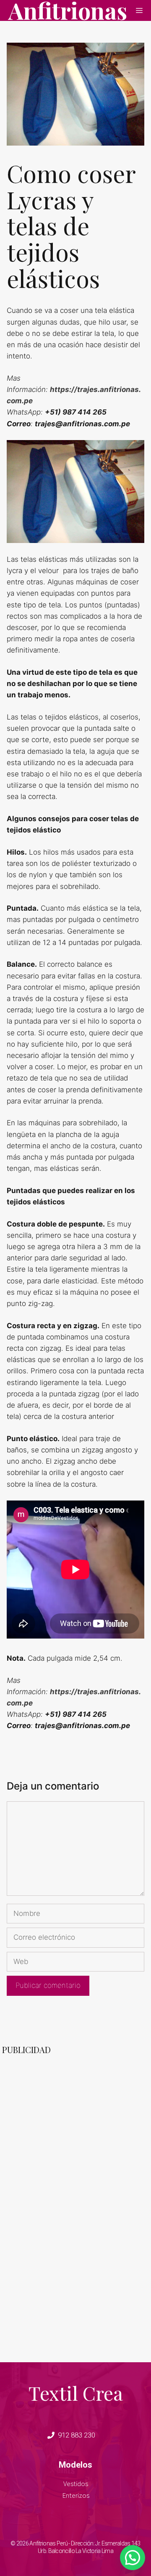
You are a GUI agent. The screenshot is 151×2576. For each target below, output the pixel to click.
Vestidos (76, 2484)
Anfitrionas (68, 10)
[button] (133, 2558)
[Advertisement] (36, 2217)
